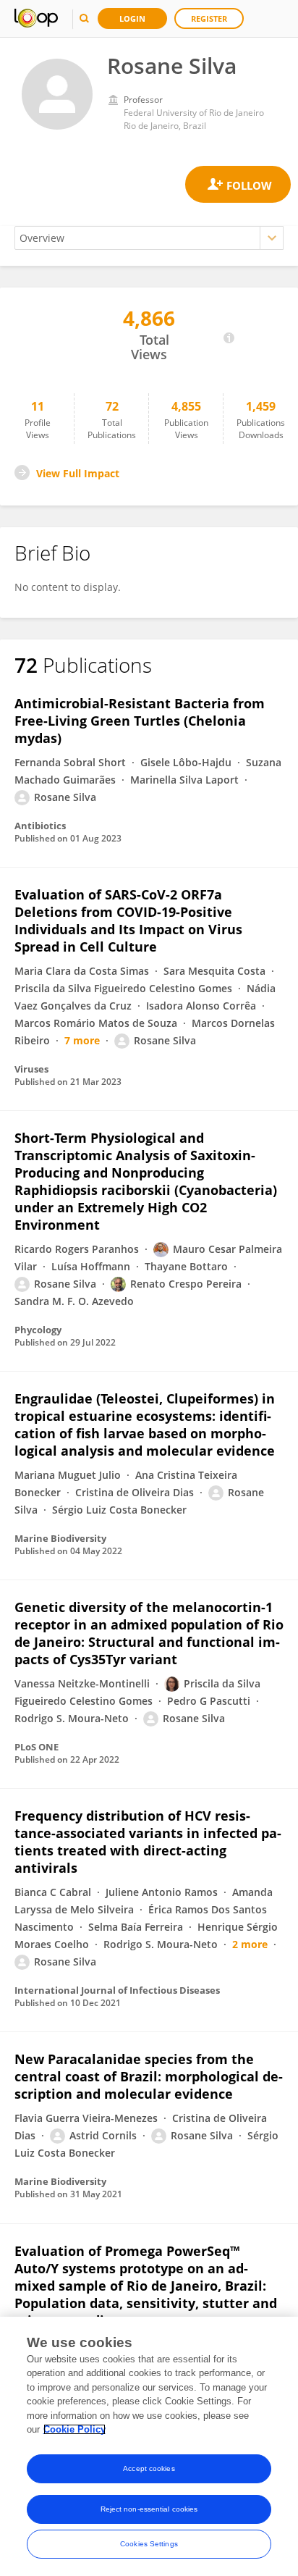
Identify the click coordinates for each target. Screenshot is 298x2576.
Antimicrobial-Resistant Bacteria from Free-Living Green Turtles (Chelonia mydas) (140, 721)
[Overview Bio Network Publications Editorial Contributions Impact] (149, 238)
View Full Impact (78, 473)
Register (209, 18)
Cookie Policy (74, 2429)
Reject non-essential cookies (149, 2509)
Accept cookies (149, 2468)
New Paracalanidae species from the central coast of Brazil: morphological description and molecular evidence (149, 2076)
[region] (149, 2446)
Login (132, 18)
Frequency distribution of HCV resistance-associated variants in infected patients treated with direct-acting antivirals (148, 1842)
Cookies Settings (149, 2544)
